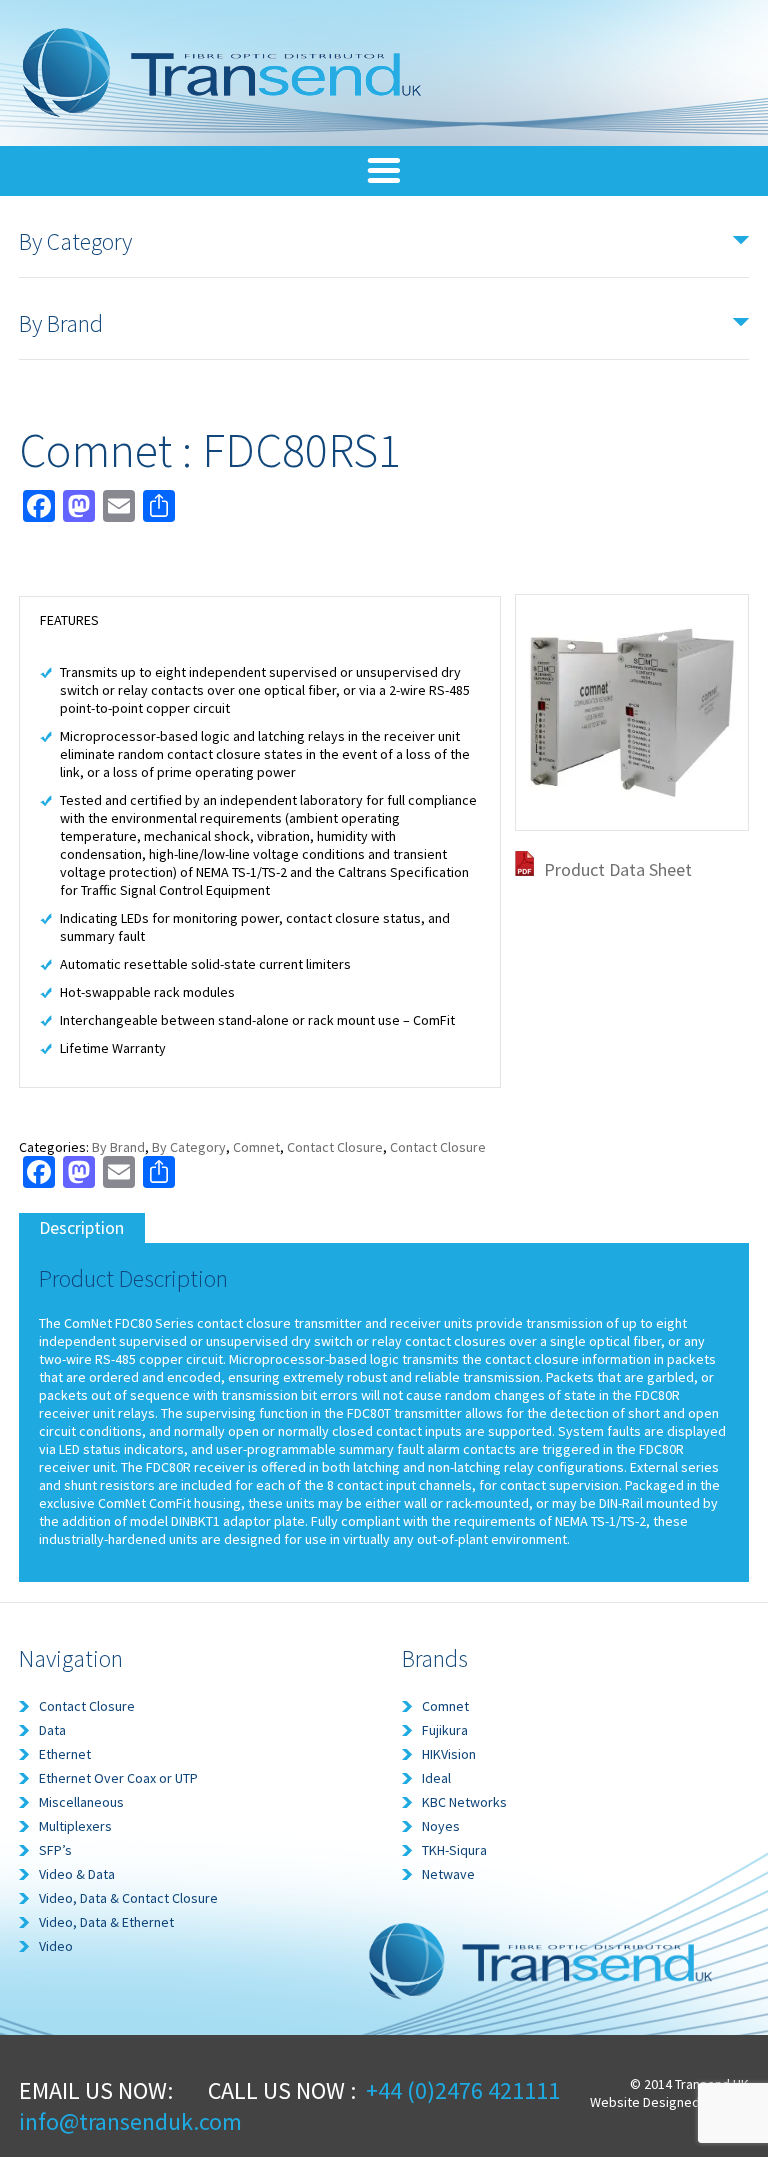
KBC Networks (464, 1802)
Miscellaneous (81, 1802)
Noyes (441, 1826)
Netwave (448, 1874)
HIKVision (449, 1754)
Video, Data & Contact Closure (128, 1898)
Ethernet (65, 1754)
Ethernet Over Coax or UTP (118, 1778)
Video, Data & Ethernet (106, 1922)
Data (52, 1730)
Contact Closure (335, 1147)
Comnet (256, 1147)
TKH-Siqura (454, 1850)
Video (56, 1946)
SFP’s (55, 1850)
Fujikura (445, 1730)
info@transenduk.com (130, 2121)
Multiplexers (75, 1826)
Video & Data (77, 1874)
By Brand (118, 1147)
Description (81, 1227)
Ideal (436, 1778)
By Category (189, 1147)
